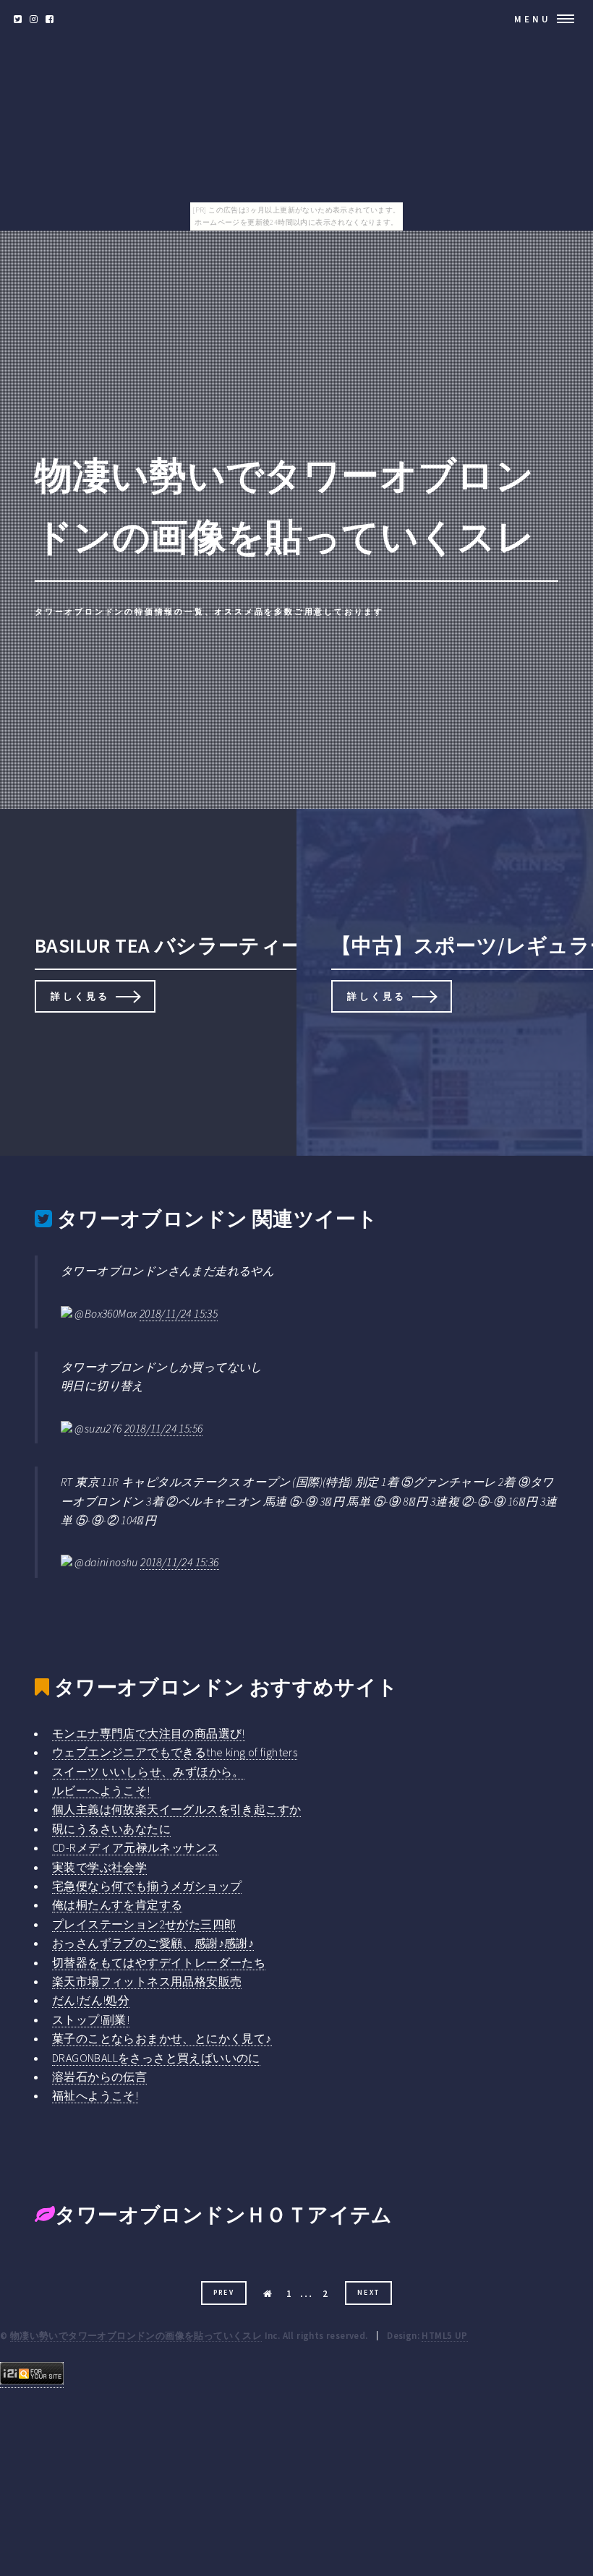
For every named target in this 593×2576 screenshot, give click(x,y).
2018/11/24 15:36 (179, 1562)
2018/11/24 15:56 (163, 1428)
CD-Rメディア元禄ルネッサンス (135, 1847)
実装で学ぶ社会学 (99, 1867)
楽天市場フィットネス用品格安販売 (147, 1981)
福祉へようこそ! (95, 2095)
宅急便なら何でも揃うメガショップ (147, 1886)
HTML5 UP (444, 2335)
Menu (533, 19)
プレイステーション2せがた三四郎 (144, 1924)
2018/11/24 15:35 (179, 1313)
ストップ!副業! (91, 2019)
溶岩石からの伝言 (99, 2077)
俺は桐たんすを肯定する (117, 1905)
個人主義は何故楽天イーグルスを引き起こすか (176, 1809)
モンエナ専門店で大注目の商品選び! (149, 1733)
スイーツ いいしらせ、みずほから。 (148, 1772)
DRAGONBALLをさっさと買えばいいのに (156, 2058)
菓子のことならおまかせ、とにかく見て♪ (162, 2038)
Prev (224, 2293)
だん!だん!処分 (91, 2000)
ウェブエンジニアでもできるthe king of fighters (175, 1752)
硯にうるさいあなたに (111, 1829)
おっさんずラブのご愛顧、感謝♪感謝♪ (153, 1943)
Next (369, 2293)
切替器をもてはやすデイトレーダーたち (159, 1962)
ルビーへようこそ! (101, 1790)
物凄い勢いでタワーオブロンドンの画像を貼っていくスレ (136, 2335)
